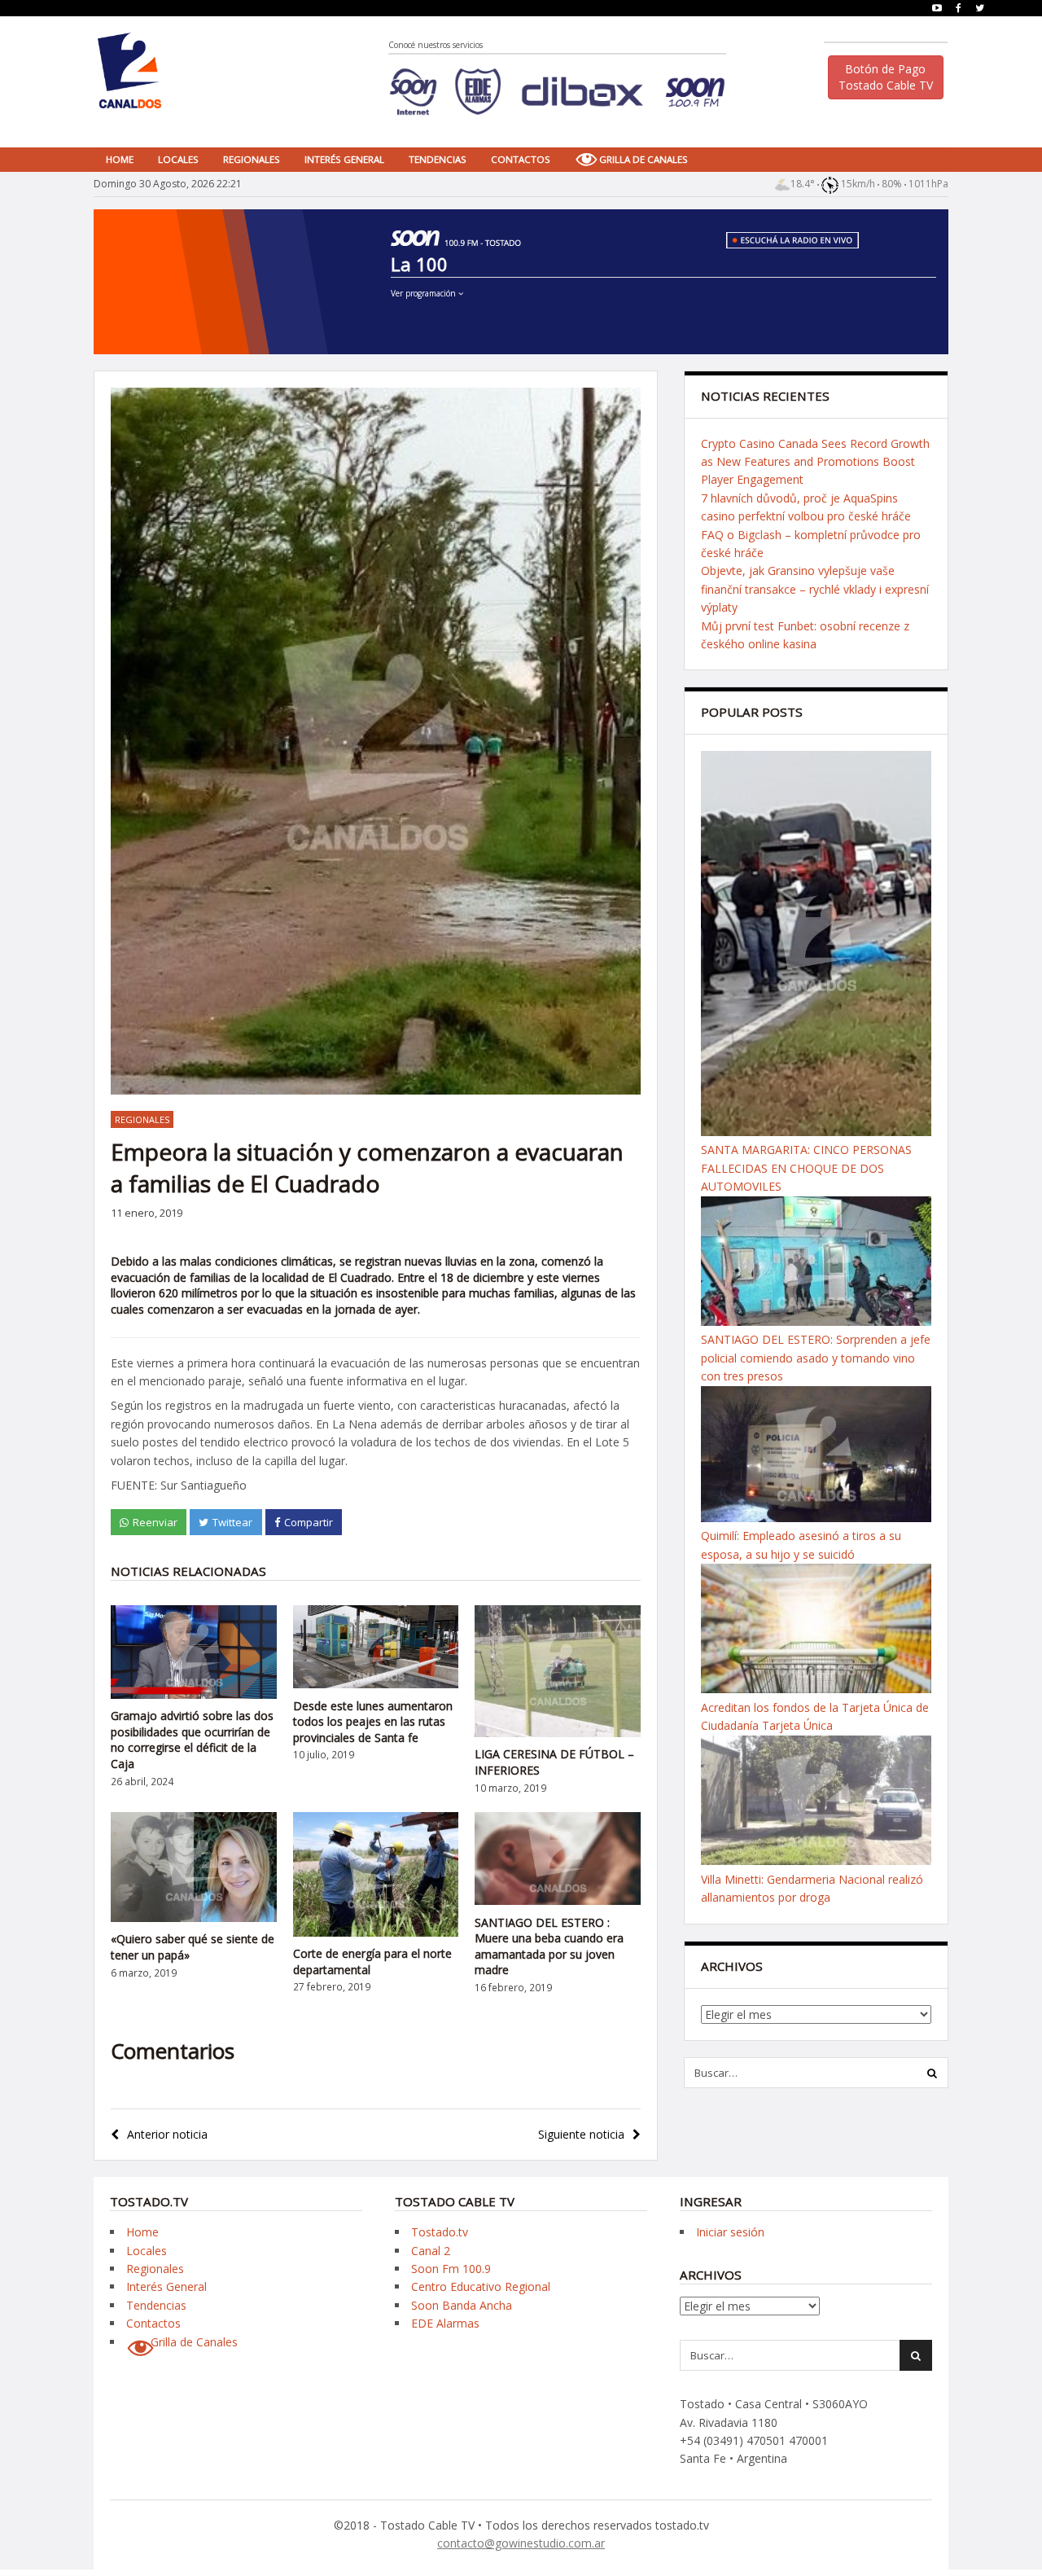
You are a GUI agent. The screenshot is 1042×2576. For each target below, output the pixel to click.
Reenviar (155, 1522)
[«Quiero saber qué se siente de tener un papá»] (194, 1918)
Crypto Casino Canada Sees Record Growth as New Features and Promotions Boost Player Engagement (815, 462)
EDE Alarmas (445, 2323)
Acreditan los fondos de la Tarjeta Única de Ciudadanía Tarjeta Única (815, 1716)
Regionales (252, 159)
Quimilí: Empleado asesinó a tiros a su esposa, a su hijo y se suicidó (801, 1545)
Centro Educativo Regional (481, 2286)
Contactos (521, 159)
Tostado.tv (440, 2232)
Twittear (232, 1522)
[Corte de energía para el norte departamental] (376, 1932)
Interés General (344, 159)
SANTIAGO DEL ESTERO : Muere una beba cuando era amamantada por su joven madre (549, 1946)
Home (120, 159)
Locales (178, 159)
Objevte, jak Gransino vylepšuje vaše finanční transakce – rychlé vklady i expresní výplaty (815, 589)
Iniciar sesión (730, 2232)
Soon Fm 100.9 (451, 2269)
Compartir (309, 1522)
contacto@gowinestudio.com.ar (521, 2543)
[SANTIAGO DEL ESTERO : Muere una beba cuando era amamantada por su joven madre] (558, 1900)
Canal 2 (431, 2251)
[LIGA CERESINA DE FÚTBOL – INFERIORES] (558, 1733)
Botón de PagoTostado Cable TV (886, 77)
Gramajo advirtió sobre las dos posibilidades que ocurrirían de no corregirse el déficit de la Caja (192, 1740)
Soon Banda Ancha (462, 2305)
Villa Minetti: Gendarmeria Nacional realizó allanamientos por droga (812, 1888)
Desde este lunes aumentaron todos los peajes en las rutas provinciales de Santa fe (373, 1722)
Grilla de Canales (644, 159)
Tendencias (438, 159)
